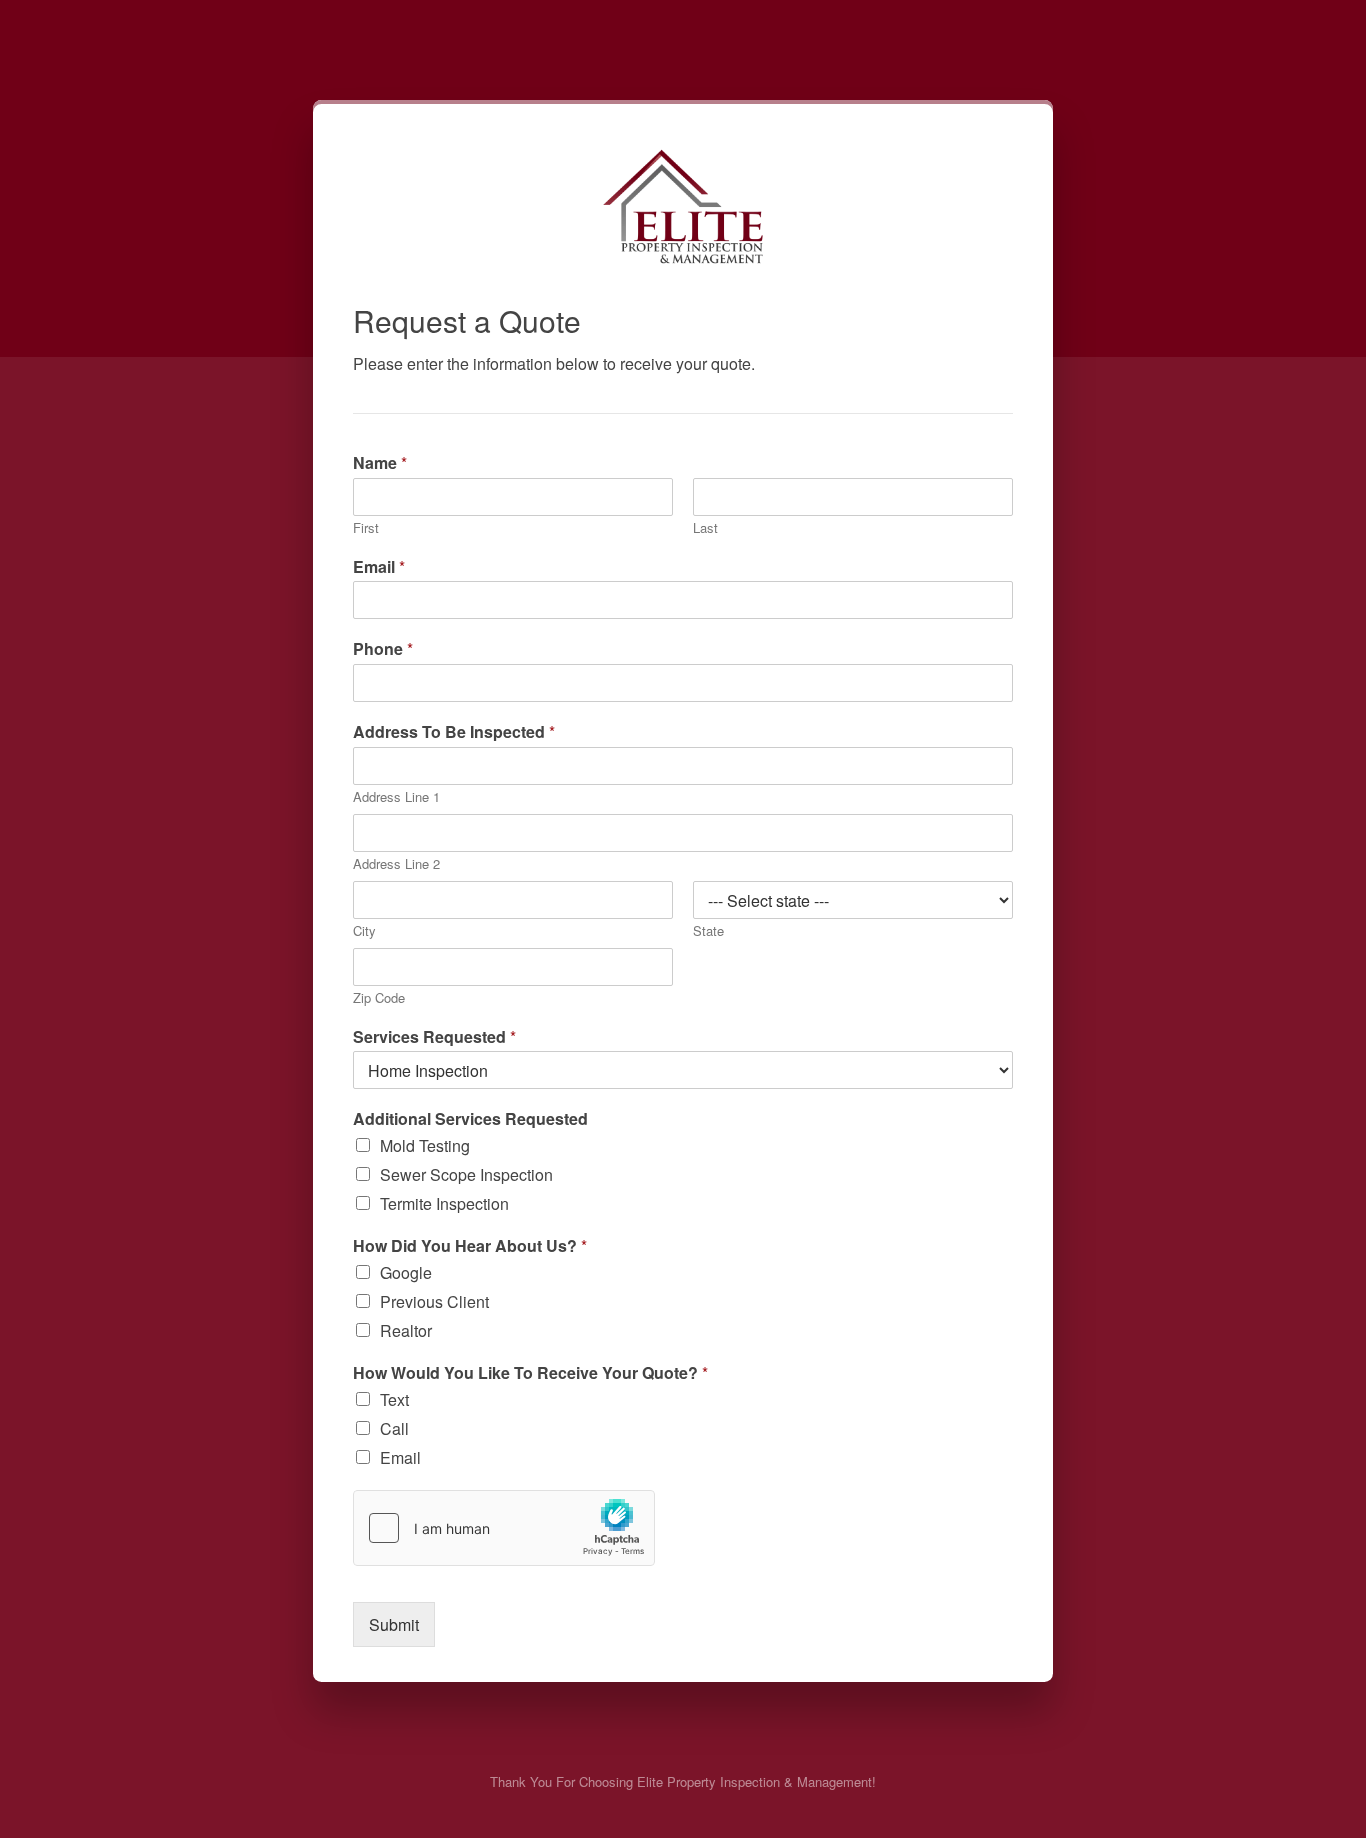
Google (406, 1272)
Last (705, 528)
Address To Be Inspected (454, 732)
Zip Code (379, 998)
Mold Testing (425, 1145)
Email (379, 567)
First (366, 528)
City (364, 931)
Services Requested (434, 1037)
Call (394, 1428)
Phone (383, 649)
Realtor (406, 1330)
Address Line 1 (396, 797)
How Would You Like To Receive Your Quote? (530, 1373)
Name (380, 463)
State (708, 931)
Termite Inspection (444, 1203)
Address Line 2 (396, 864)
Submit (394, 1624)
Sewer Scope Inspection (466, 1174)
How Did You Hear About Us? (470, 1246)
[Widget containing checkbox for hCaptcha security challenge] (504, 1528)
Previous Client (434, 1301)
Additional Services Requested (470, 1119)
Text (394, 1399)
